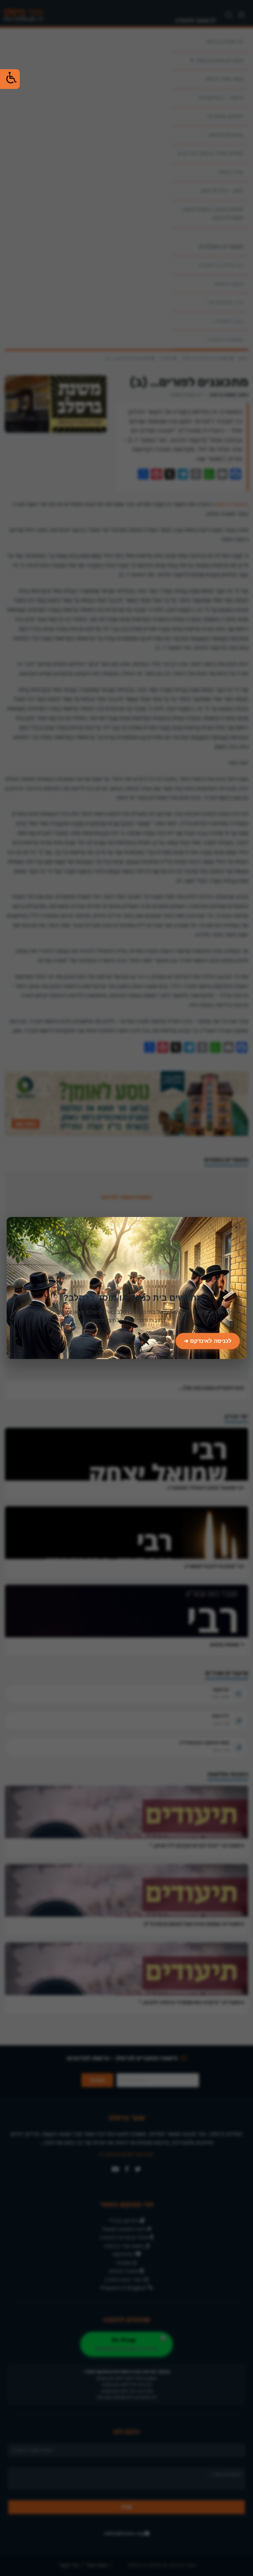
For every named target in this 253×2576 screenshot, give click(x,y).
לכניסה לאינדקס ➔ (208, 1341)
